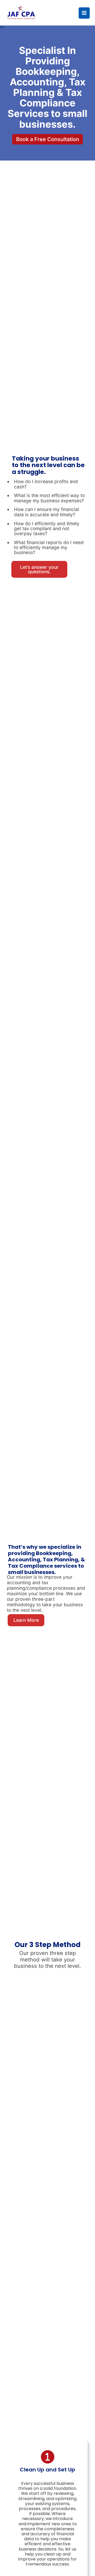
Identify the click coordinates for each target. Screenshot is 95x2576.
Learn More (26, 1620)
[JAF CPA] (21, 13)
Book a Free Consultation (48, 139)
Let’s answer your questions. (39, 569)
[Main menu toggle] (84, 13)
